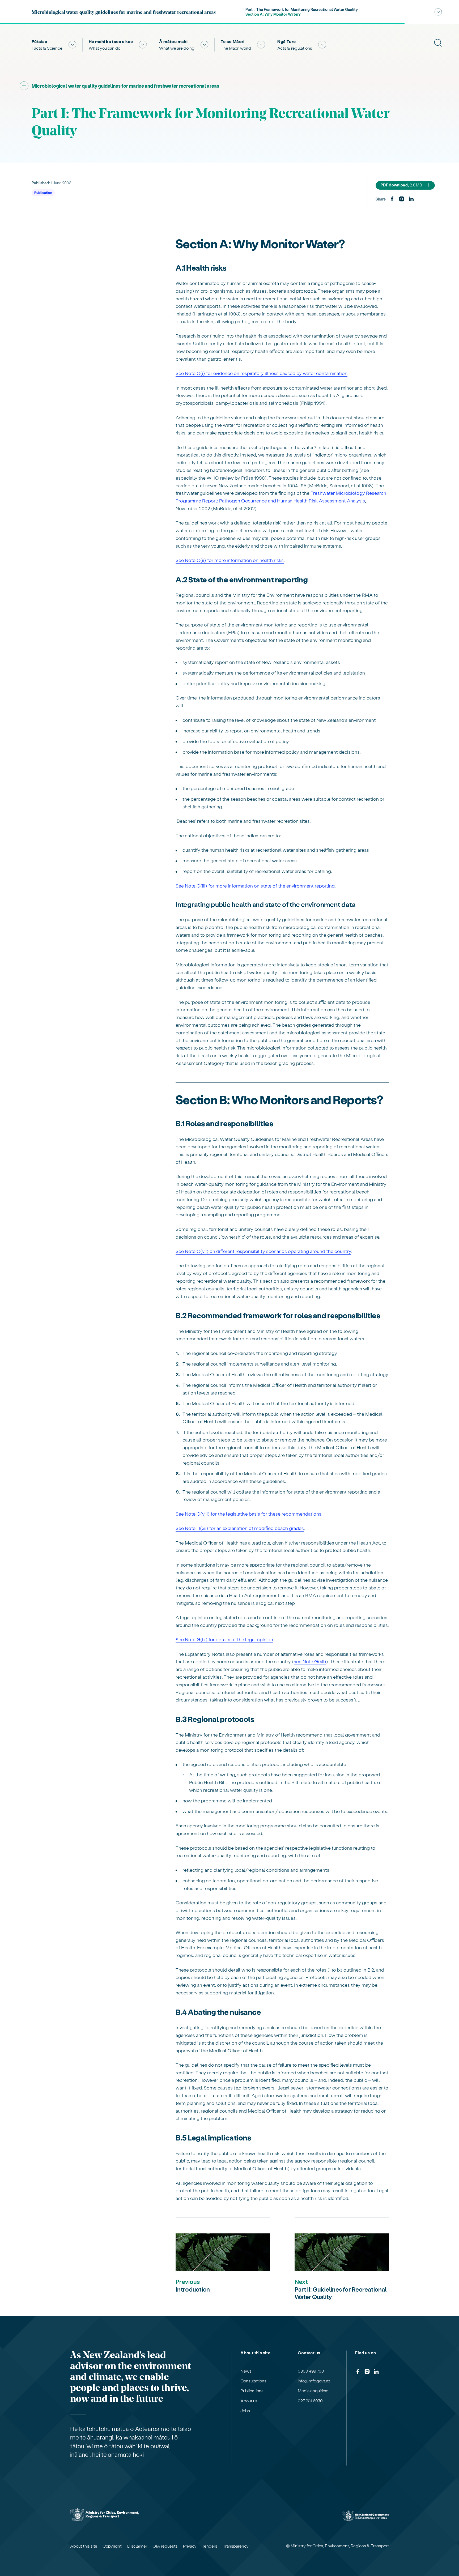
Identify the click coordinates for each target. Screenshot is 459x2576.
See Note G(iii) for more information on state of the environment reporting (255, 886)
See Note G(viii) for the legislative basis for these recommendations (248, 1514)
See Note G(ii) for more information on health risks (230, 560)
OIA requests (165, 2546)
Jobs (245, 2411)
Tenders (210, 2546)
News (246, 2371)
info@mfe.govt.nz (314, 2381)
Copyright (112, 2546)
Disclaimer (137, 2546)
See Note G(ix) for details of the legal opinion (224, 1639)
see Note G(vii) (310, 1661)
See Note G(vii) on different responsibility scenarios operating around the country (263, 1251)
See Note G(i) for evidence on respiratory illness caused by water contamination (262, 373)
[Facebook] (392, 199)
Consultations (253, 2381)
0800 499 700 (311, 2371)
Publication (43, 192)
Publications (252, 2391)
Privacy (190, 2546)
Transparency (236, 2546)
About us (249, 2401)
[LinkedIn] (411, 199)
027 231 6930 (310, 2401)
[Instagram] (402, 199)
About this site (84, 2546)
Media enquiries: (313, 2391)
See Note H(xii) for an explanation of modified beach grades (240, 1528)
